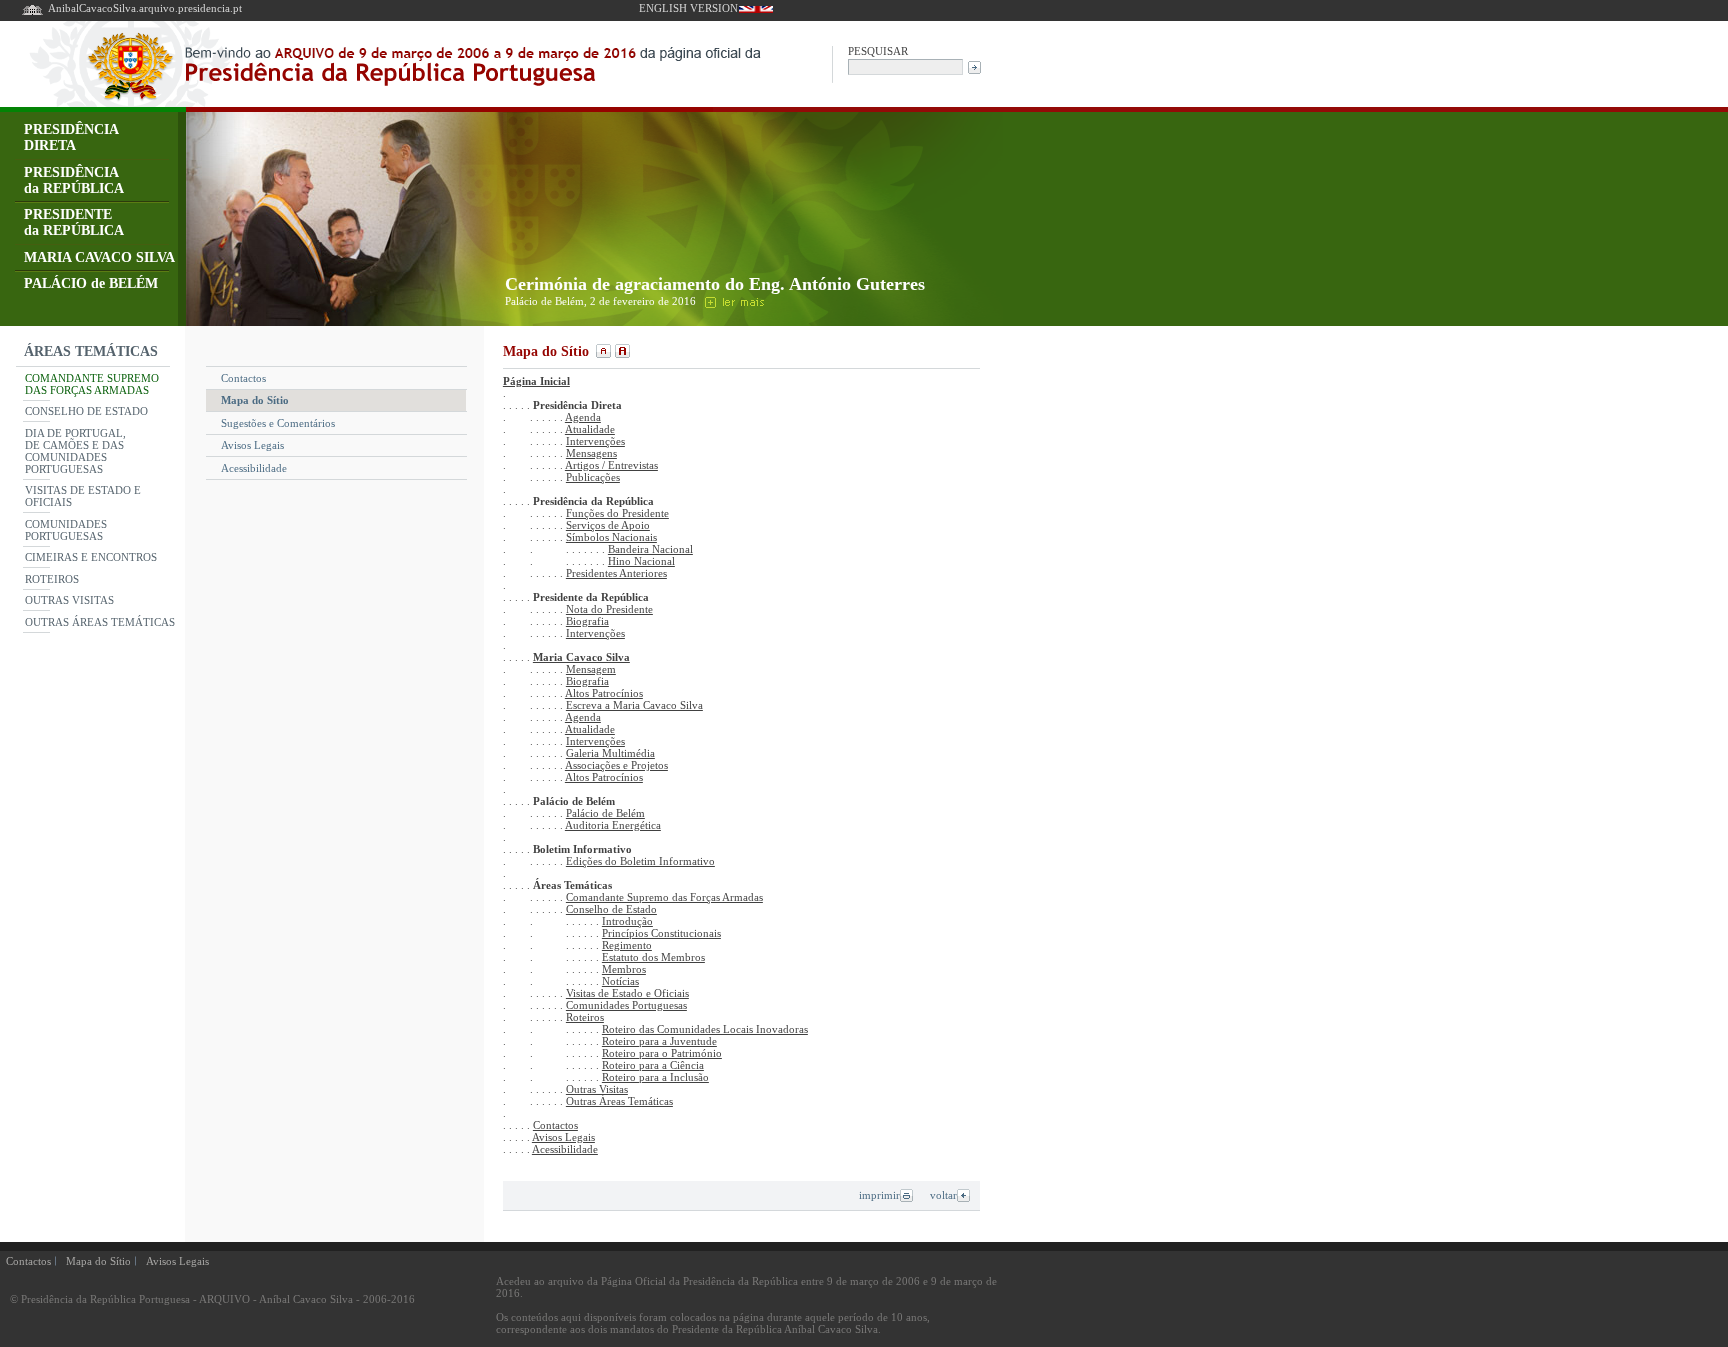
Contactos (243, 378)
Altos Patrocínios (604, 693)
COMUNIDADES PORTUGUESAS (66, 530)
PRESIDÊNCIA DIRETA (71, 137)
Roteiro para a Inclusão (655, 1077)
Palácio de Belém (605, 813)
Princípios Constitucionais (661, 933)
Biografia (587, 621)
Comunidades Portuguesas (626, 1005)
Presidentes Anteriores (616, 573)
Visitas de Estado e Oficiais (627, 993)
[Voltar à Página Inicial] (32, 13)
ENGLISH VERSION (688, 8)
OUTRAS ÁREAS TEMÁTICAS (100, 622)
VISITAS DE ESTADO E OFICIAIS (83, 496)
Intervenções (595, 441)
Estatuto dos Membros (653, 957)
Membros (624, 969)
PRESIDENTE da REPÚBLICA (74, 222)
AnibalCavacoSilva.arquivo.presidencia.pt (145, 8)
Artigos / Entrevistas (611, 465)
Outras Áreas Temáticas (619, 1101)
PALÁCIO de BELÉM (91, 283)
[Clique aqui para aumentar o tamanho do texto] (620, 351)
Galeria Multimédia (610, 753)
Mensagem (591, 669)
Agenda (583, 417)
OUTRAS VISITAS (69, 600)
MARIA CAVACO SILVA (99, 257)
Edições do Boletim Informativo (640, 861)
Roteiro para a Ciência (653, 1065)
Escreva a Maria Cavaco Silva (634, 705)
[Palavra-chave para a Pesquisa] (905, 65)
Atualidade (590, 429)
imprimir (879, 1195)
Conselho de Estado (611, 909)
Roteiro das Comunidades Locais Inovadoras (705, 1029)
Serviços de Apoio (608, 525)
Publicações (593, 477)
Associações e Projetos (616, 765)
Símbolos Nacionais (611, 537)
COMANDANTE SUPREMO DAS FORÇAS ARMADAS (92, 384)
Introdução (627, 921)
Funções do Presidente (617, 513)
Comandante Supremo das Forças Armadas (664, 897)
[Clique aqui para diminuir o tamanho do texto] (602, 351)
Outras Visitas (597, 1089)
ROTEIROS (52, 579)
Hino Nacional (641, 561)
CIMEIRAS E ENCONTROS (91, 557)
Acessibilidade (254, 468)
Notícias (620, 981)
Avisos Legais (252, 445)
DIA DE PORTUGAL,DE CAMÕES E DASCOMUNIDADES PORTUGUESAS (75, 451)
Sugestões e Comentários (278, 423)
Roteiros (585, 1017)
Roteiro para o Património (662, 1053)
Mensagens (591, 453)
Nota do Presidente (609, 609)
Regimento (627, 945)
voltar (943, 1195)
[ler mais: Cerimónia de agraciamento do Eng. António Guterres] (733, 301)
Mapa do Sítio (255, 400)
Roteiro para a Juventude (659, 1041)
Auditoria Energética (613, 825)
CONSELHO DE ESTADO (86, 411)
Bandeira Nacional (650, 549)
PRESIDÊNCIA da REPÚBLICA (74, 180)
